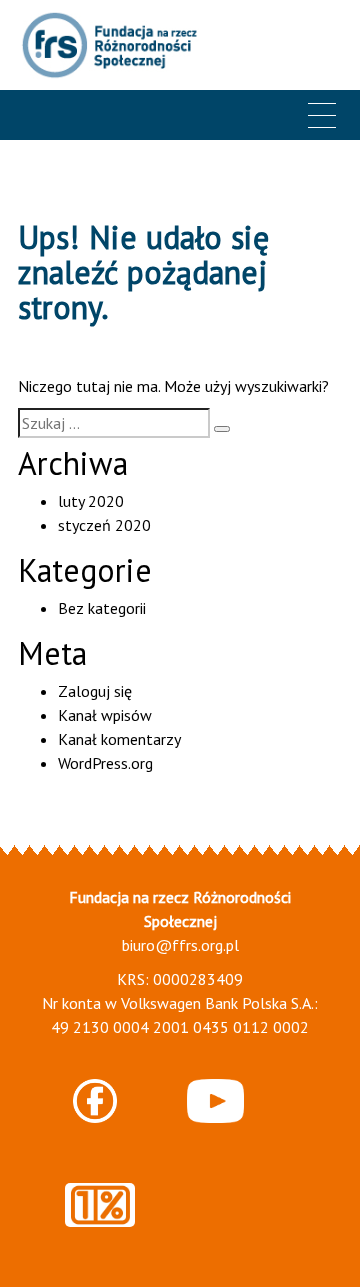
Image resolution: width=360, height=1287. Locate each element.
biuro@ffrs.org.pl (180, 945)
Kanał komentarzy (119, 739)
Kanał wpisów (105, 715)
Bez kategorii (102, 608)
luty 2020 (91, 501)
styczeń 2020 (104, 525)
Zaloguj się (95, 691)
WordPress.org (105, 763)
